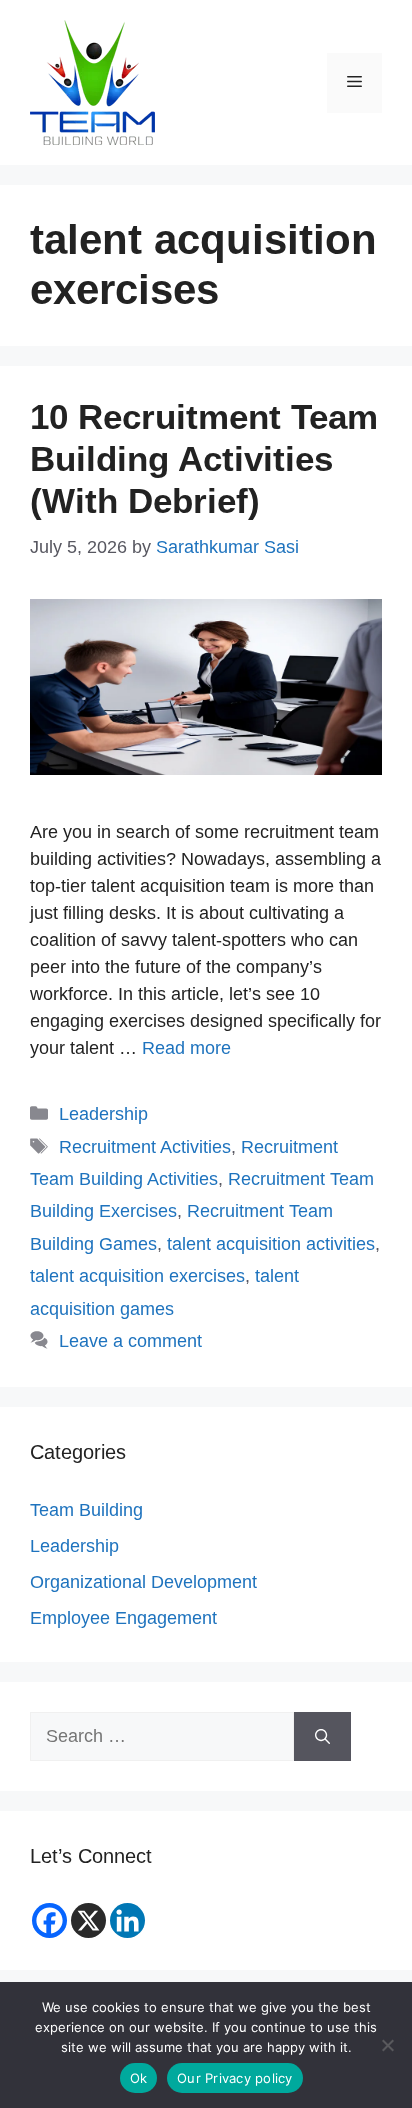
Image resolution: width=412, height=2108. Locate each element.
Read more (186, 1048)
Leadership (103, 1114)
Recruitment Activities (145, 1147)
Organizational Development (143, 1582)
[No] (387, 2045)
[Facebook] (49, 1920)
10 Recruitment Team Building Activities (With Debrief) (204, 458)
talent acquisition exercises (137, 1276)
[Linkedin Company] (127, 1920)
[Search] (322, 1736)
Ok (139, 2078)
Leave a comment (130, 1341)
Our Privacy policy (235, 2078)
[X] (88, 1920)
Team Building (86, 1510)
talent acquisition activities (271, 1244)
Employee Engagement (123, 1618)
